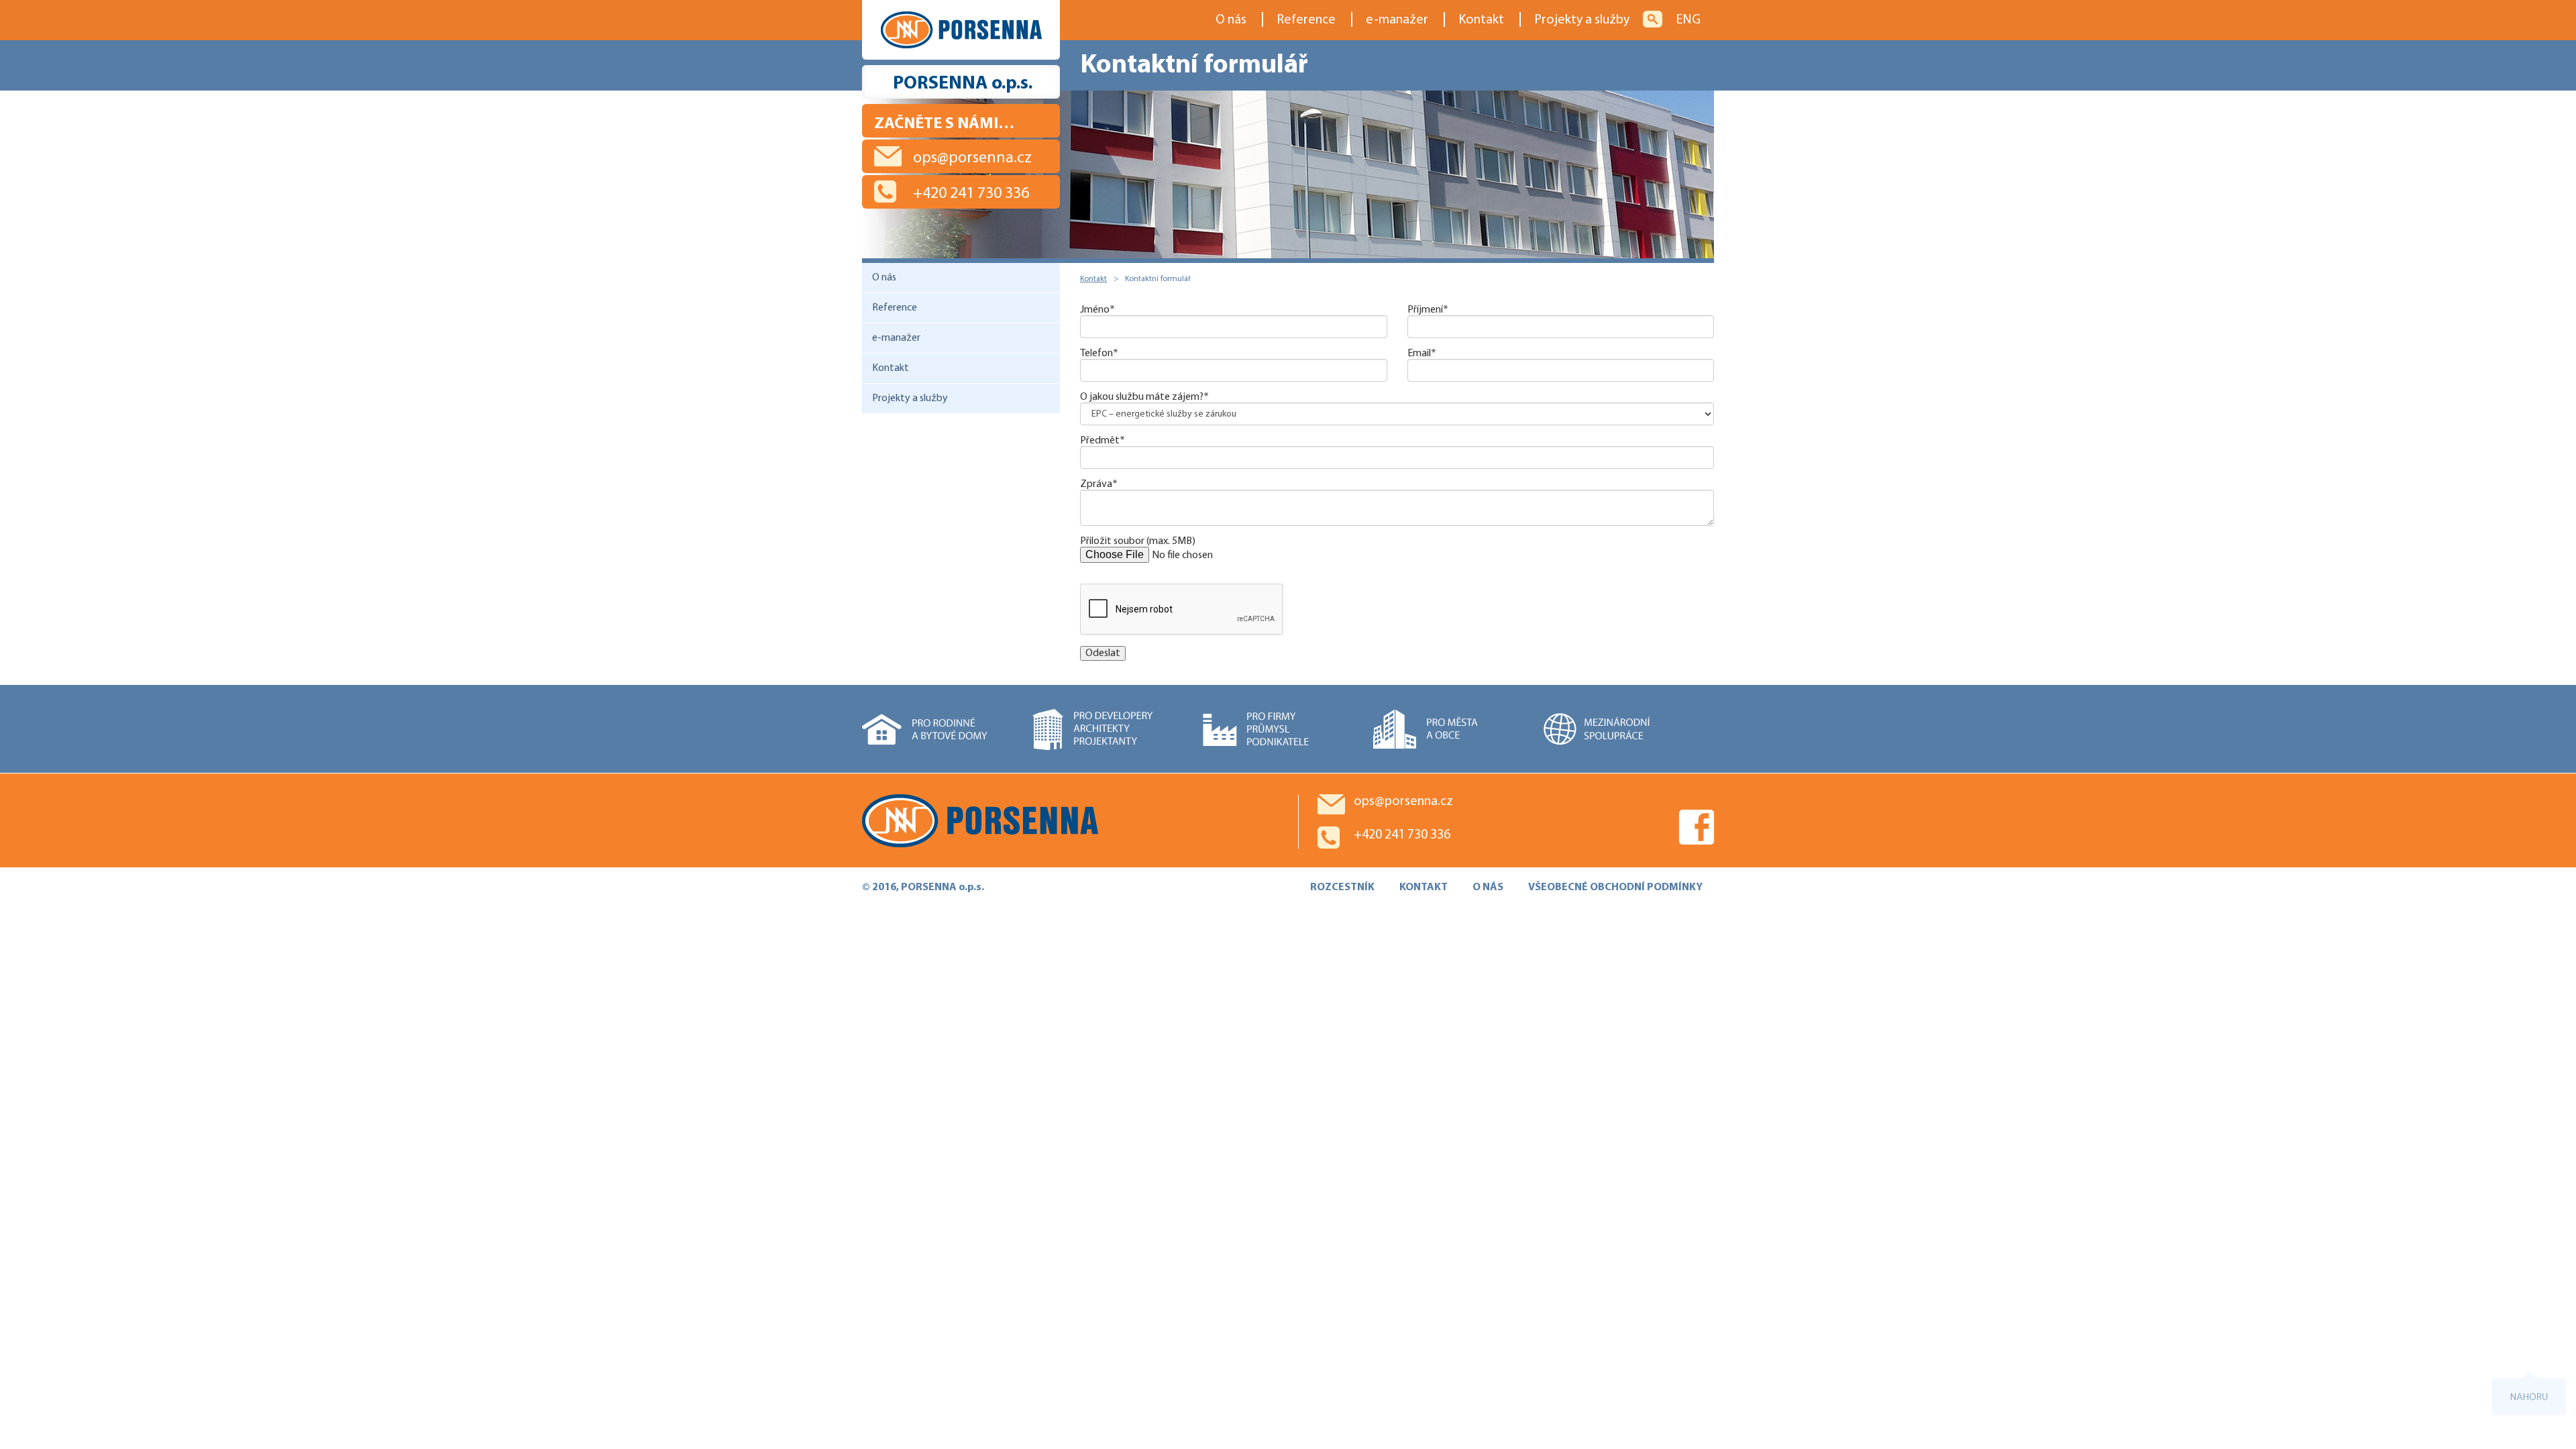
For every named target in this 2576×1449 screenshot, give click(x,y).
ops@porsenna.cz (972, 158)
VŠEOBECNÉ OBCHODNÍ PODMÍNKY (1615, 888)
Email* (1422, 354)
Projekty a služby (1582, 20)
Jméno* (1097, 310)
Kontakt (1481, 20)
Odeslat (1103, 653)
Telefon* (1099, 354)
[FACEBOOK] (1697, 827)
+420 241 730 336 (971, 194)
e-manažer (1397, 20)
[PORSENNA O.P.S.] (1070, 820)
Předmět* (1103, 441)
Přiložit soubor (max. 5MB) (1138, 541)
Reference (1306, 20)
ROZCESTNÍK (1342, 888)
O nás (1231, 20)
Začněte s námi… (944, 124)
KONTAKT (1424, 888)
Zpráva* (1099, 484)
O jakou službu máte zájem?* (1144, 397)
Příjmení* (1428, 310)
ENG (1688, 20)
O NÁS (1488, 888)
